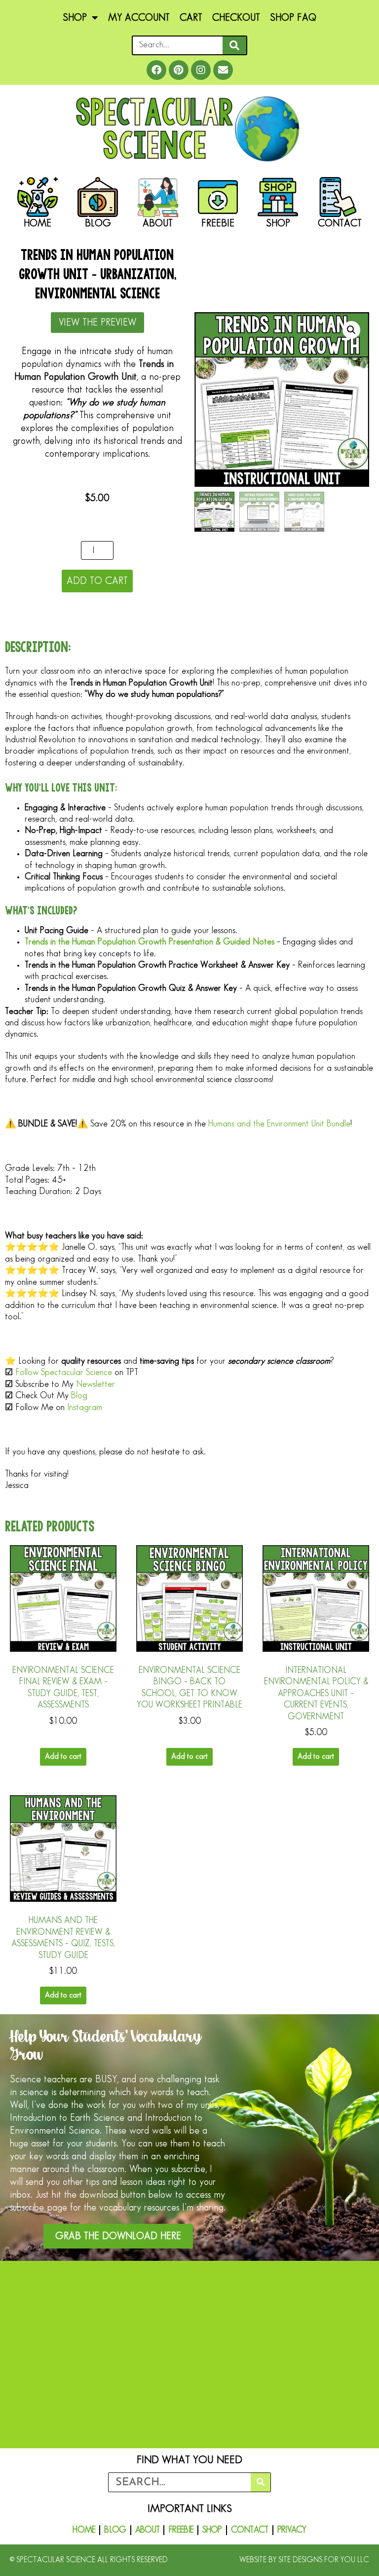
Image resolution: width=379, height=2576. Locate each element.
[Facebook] (156, 70)
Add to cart (97, 581)
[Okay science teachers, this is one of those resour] (283, 2324)
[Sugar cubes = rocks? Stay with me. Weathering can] (96, 2324)
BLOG (115, 2530)
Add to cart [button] (63, 1757)
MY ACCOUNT (139, 18)
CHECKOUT (236, 18)
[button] (351, 330)
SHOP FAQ (293, 18)
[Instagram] (201, 70)
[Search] (234, 45)
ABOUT (148, 2530)
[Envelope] (223, 70)
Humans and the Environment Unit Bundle (279, 1124)
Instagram (85, 1408)
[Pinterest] (179, 70)
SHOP (75, 18)
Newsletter (95, 1384)
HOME (84, 2530)
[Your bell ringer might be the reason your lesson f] (96, 2431)
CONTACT (250, 2530)
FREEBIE (181, 2530)
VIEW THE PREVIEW (97, 323)
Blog (79, 1396)
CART (191, 18)
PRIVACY (292, 2530)
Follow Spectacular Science (64, 1373)
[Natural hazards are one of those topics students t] (283, 2431)
